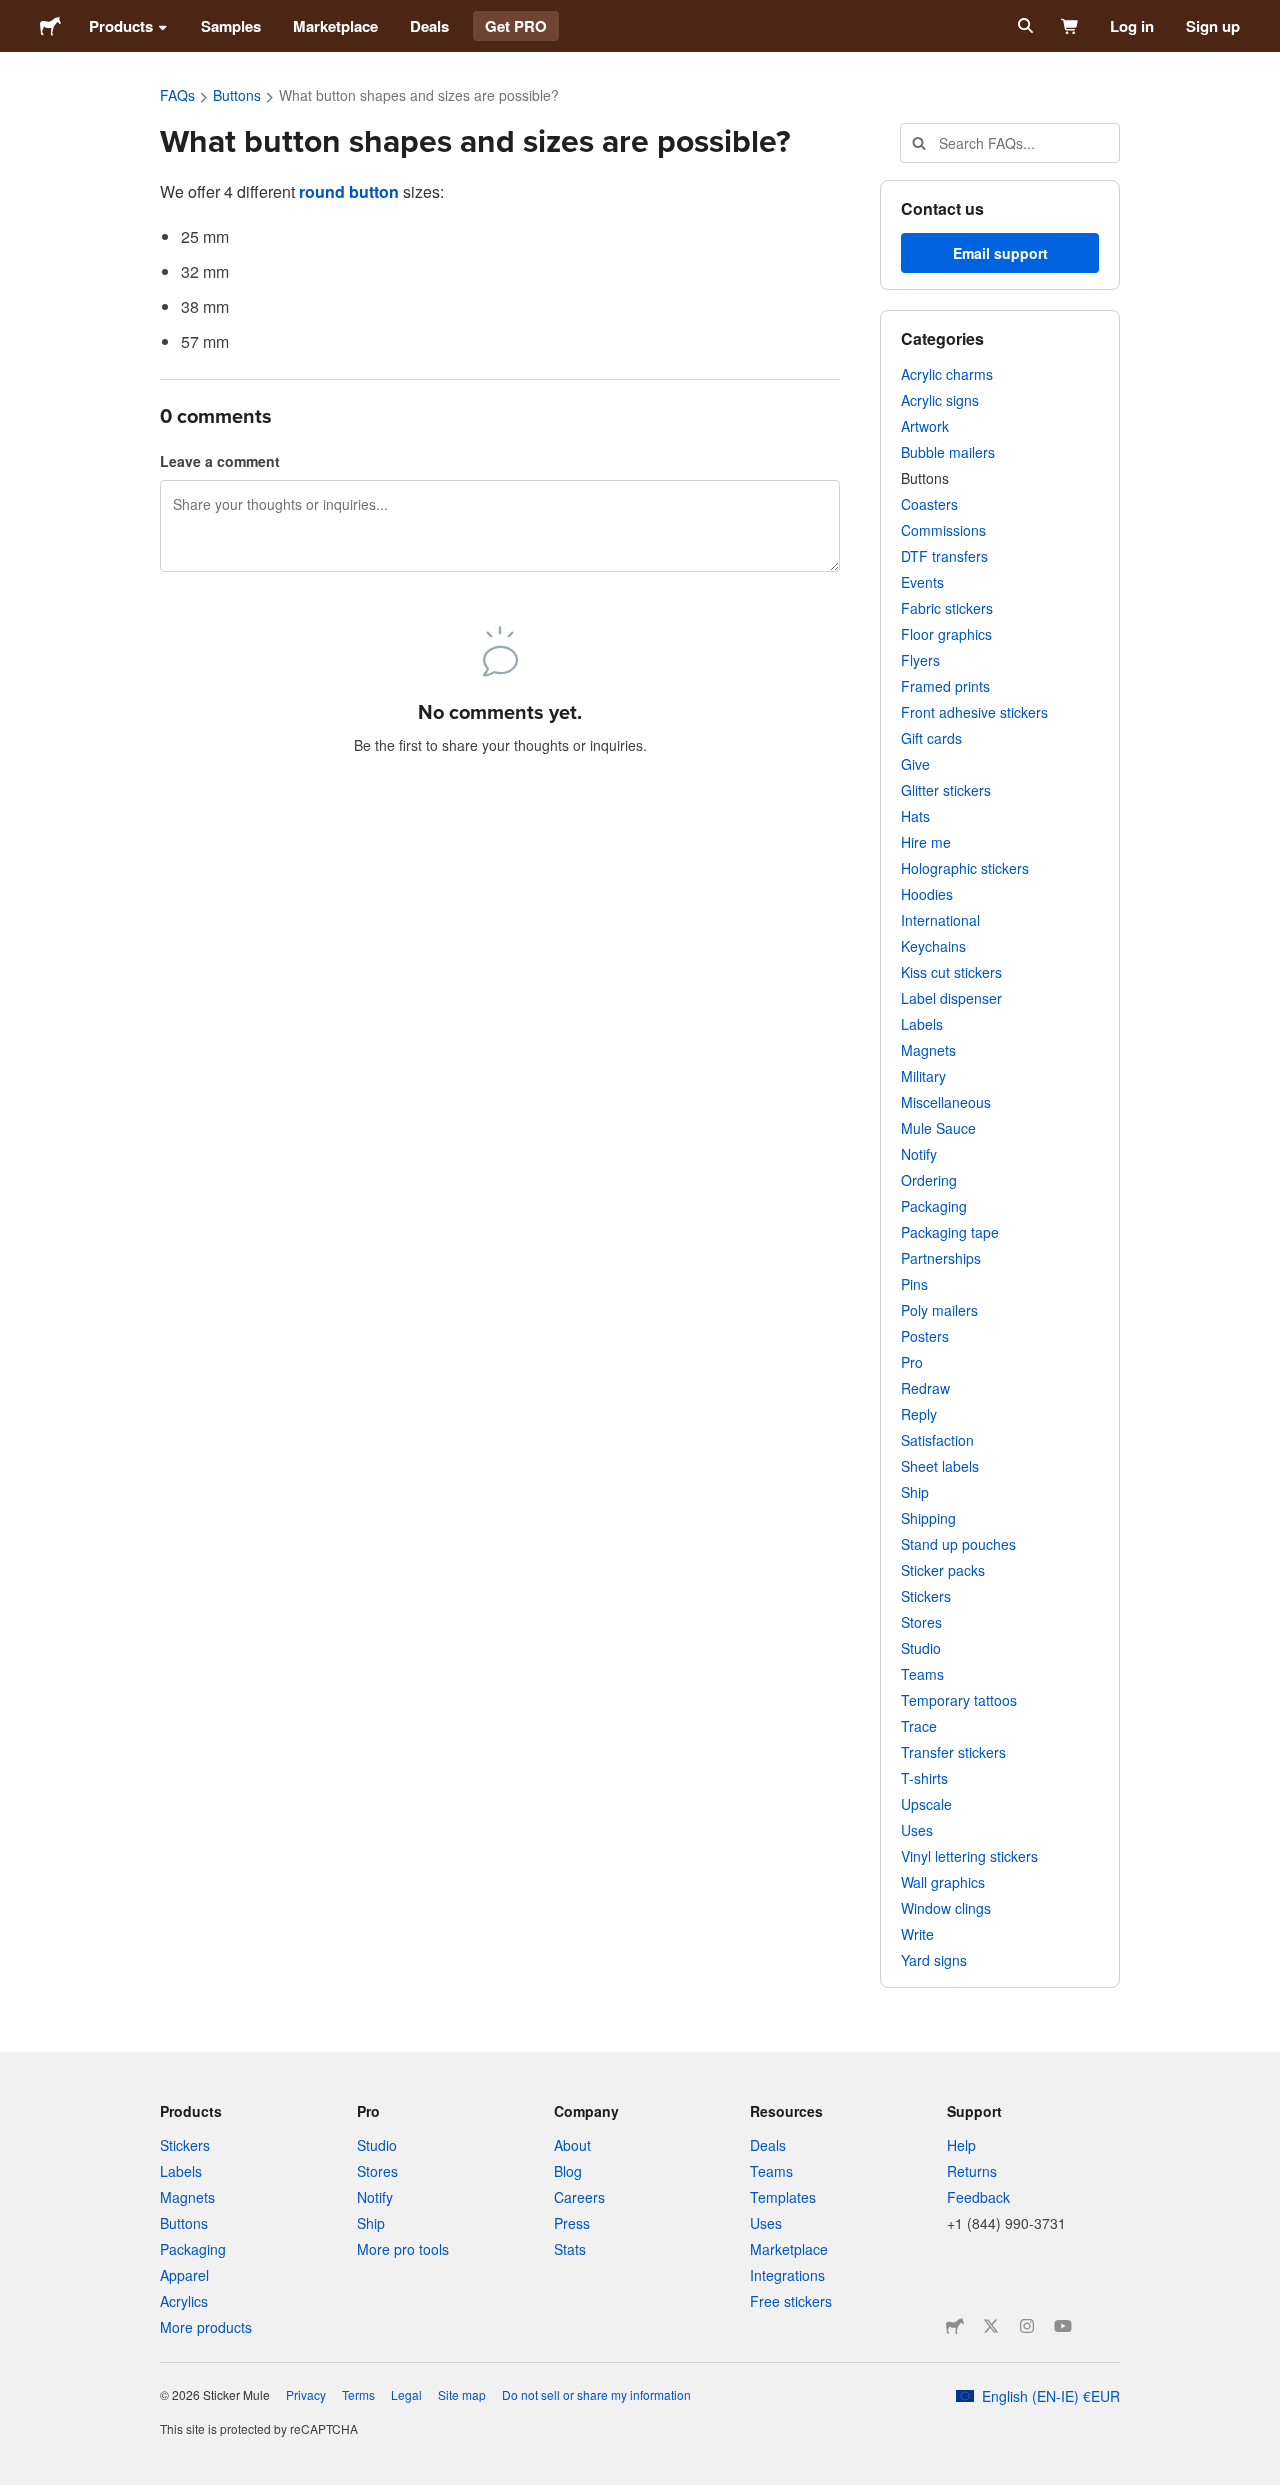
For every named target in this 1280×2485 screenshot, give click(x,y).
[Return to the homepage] (50, 26)
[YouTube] (1063, 2326)
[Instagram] (1027, 2326)
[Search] (1023, 26)
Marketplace (335, 26)
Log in (1132, 26)
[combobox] (1010, 143)
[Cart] (1070, 26)
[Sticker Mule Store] (955, 2326)
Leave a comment (220, 461)
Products (121, 26)
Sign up (1213, 26)
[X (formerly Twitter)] (991, 2326)
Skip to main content (15, 15)
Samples (231, 26)
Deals (429, 26)
